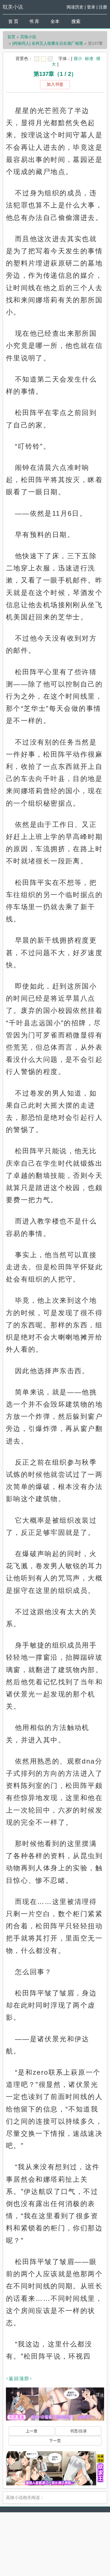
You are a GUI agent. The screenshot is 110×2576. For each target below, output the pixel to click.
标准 (89, 58)
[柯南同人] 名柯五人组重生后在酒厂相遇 (48, 43)
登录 (91, 7)
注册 (103, 7)
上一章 (32, 2431)
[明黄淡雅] (43, 59)
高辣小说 (28, 37)
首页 (11, 37)
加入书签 (55, 84)
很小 (78, 58)
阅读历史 (75, 7)
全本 (55, 21)
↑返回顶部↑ (19, 2379)
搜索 (76, 21)
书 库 (34, 21)
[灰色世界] (50, 59)
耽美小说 (13, 7)
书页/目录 (78, 2431)
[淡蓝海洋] (37, 59)
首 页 (13, 21)
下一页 (55, 2441)
